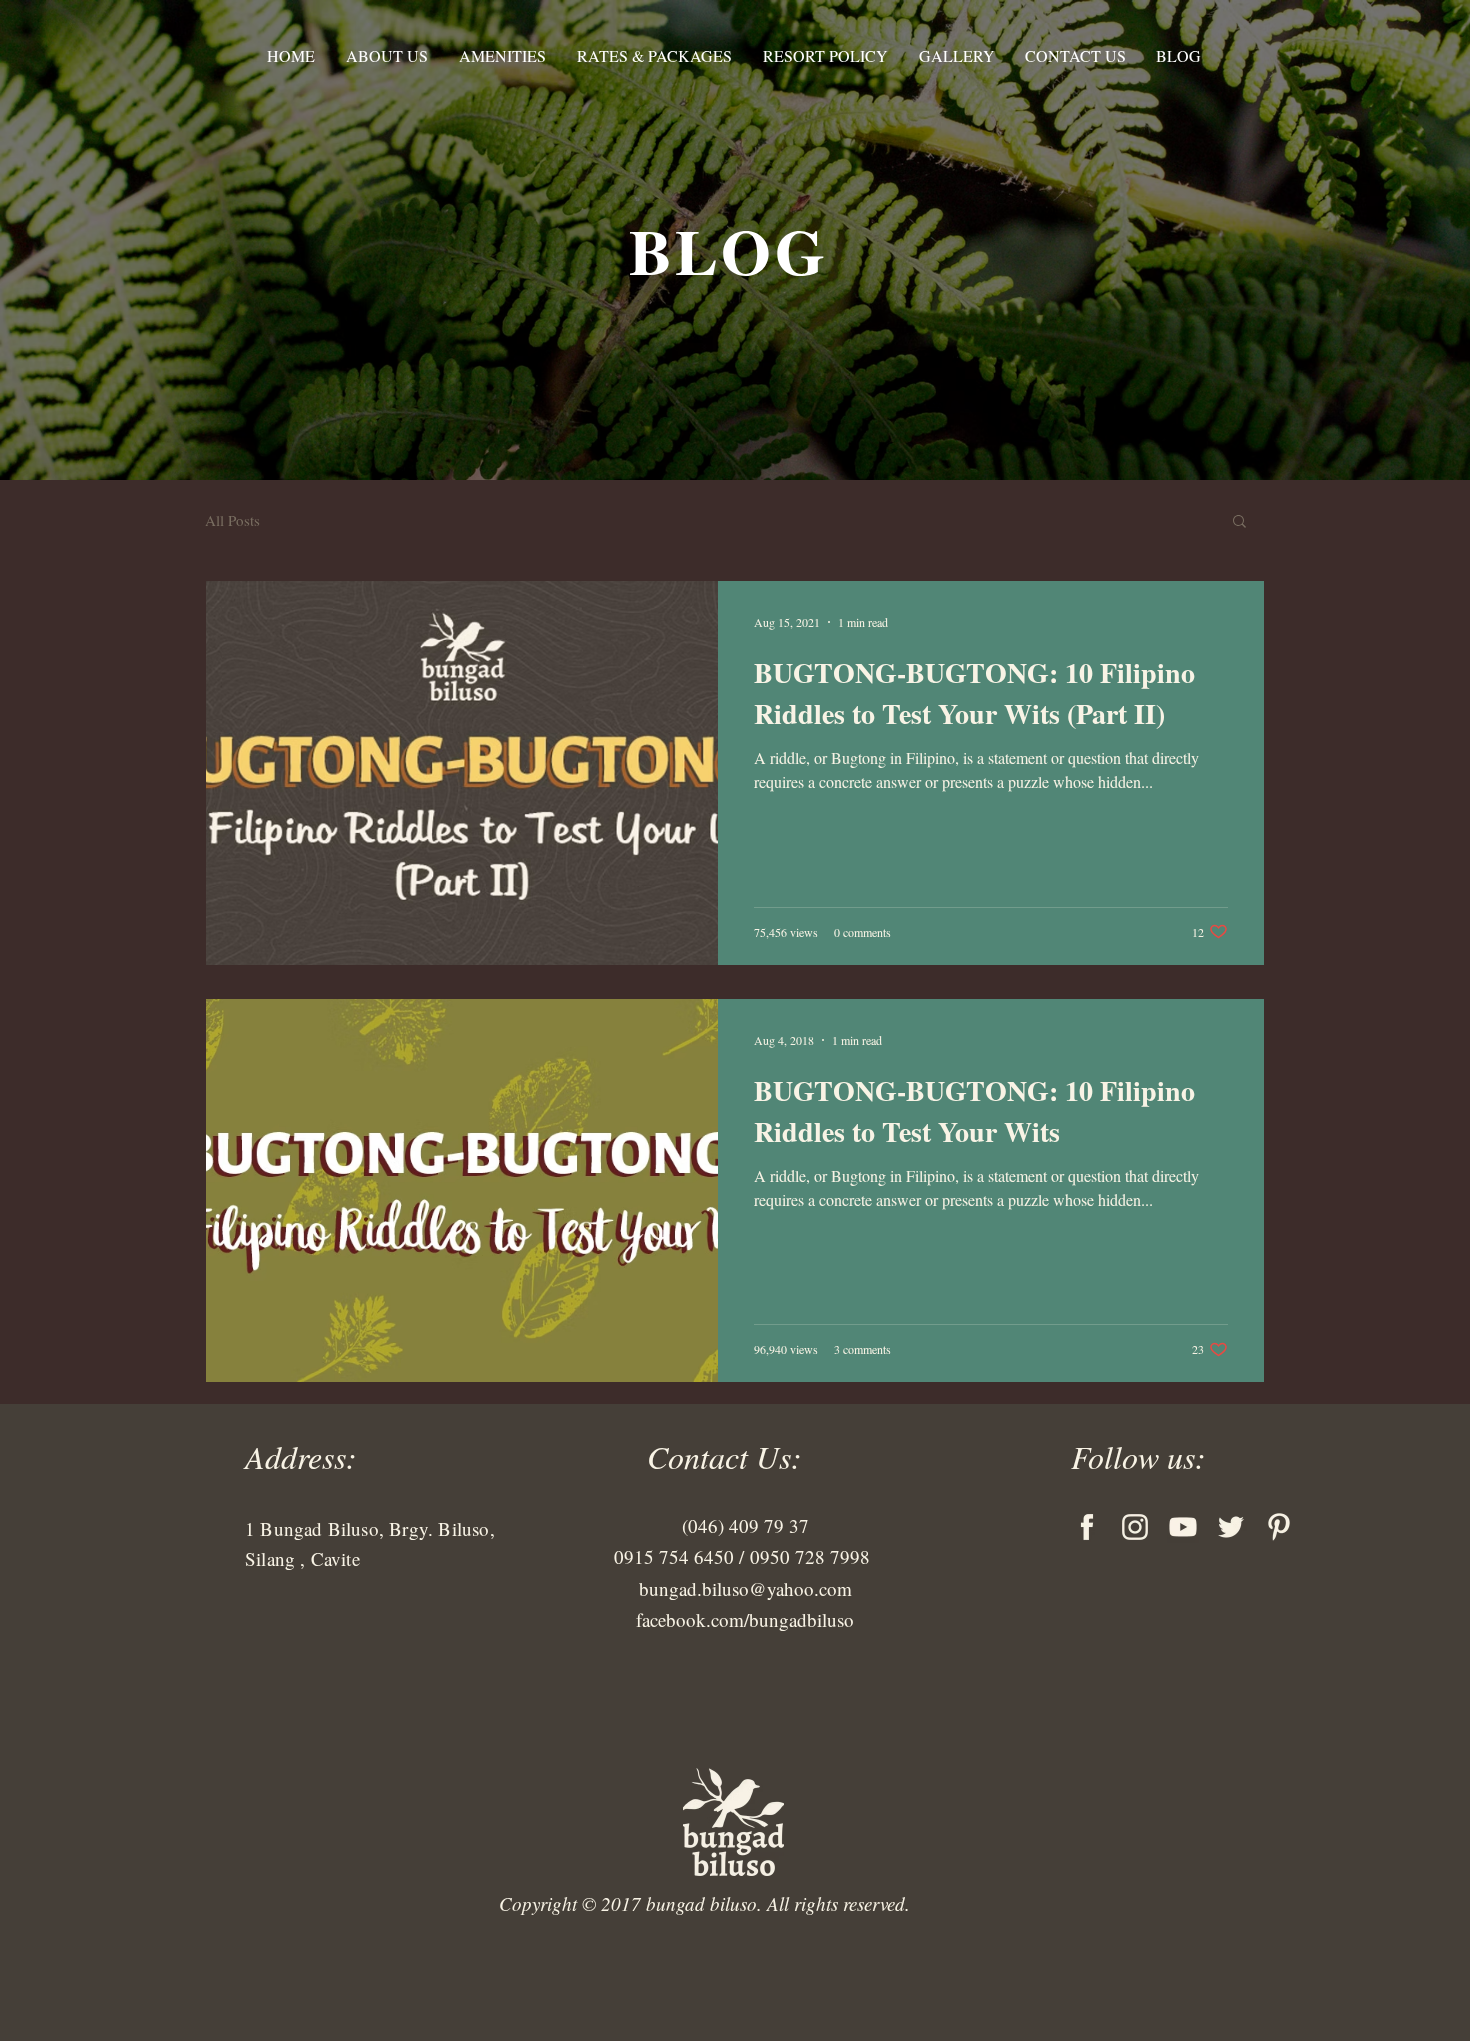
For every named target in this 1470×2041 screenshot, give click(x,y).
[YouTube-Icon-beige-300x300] (1183, 1527)
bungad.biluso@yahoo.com (745, 1588)
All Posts (232, 520)
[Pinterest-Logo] (1279, 1527)
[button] (1239, 522)
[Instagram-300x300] (1135, 1527)
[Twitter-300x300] (1231, 1527)
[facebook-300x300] (1087, 1527)
